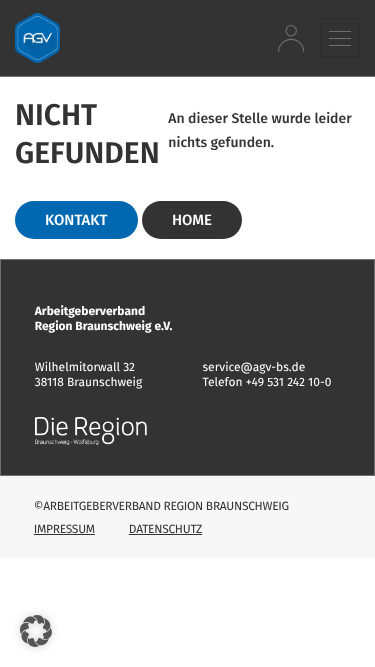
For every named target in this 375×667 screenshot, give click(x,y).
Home (192, 220)
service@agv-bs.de (254, 368)
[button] (340, 37)
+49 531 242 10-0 (289, 383)
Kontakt (76, 220)
